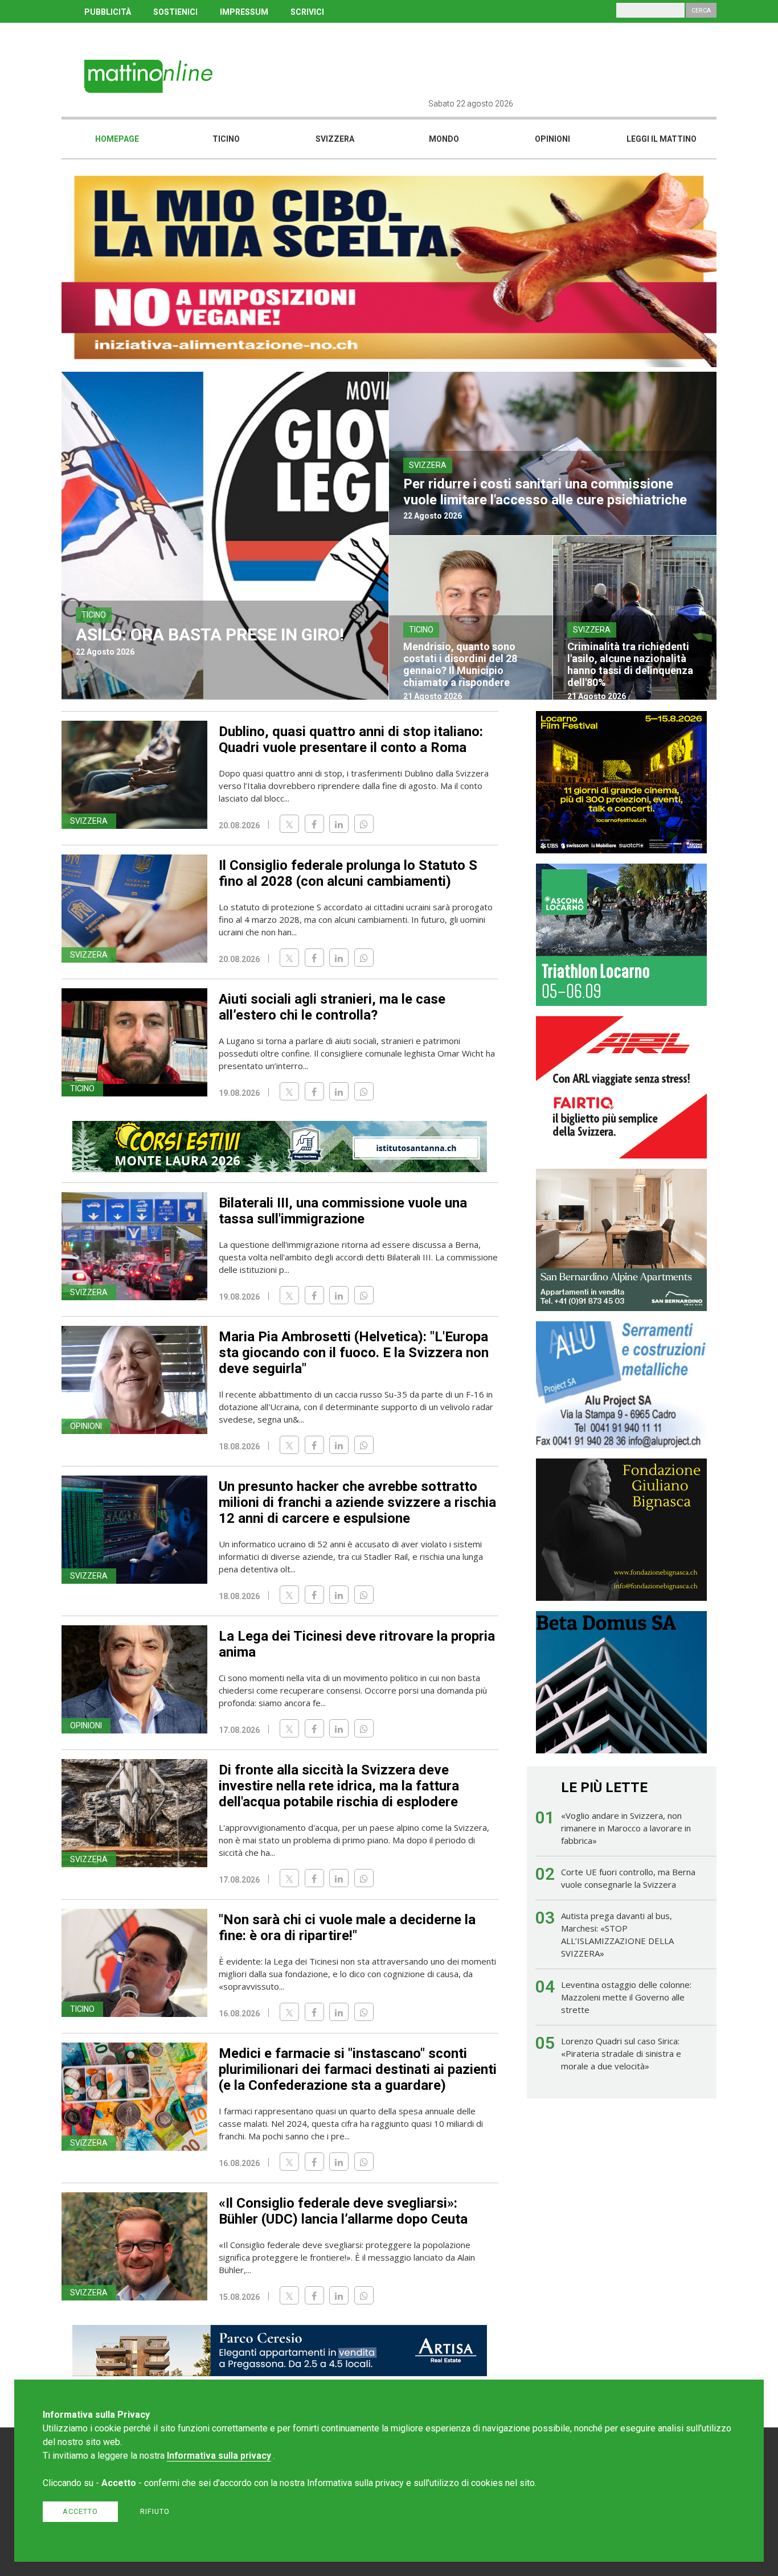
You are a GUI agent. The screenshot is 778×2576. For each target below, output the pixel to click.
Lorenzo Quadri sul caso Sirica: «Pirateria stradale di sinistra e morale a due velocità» (621, 2053)
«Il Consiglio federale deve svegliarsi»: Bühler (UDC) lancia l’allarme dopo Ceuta (343, 2211)
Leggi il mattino (662, 139)
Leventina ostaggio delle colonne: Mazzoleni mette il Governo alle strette (626, 1997)
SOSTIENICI (175, 12)
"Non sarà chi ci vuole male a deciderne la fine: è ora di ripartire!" (347, 1928)
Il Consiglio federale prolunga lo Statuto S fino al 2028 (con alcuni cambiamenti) (348, 873)
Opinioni (552, 139)
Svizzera (335, 139)
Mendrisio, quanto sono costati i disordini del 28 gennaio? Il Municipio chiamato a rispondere (460, 664)
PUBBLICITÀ (108, 12)
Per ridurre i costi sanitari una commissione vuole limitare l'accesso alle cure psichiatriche (545, 492)
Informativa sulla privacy (219, 2456)
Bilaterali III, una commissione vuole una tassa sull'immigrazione (343, 1211)
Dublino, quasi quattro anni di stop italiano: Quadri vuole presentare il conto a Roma (351, 739)
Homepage (117, 139)
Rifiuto (155, 2511)
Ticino (226, 139)
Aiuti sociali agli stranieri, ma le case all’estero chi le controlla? (332, 1007)
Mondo (444, 139)
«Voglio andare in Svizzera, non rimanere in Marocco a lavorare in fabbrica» (626, 1828)
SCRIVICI (307, 12)
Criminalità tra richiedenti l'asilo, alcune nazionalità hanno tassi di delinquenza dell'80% (630, 664)
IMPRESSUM (244, 12)
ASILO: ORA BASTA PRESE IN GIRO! (210, 634)
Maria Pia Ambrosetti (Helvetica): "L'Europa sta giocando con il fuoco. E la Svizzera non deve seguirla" (354, 1353)
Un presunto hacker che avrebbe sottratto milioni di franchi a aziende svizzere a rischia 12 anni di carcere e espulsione (357, 1502)
